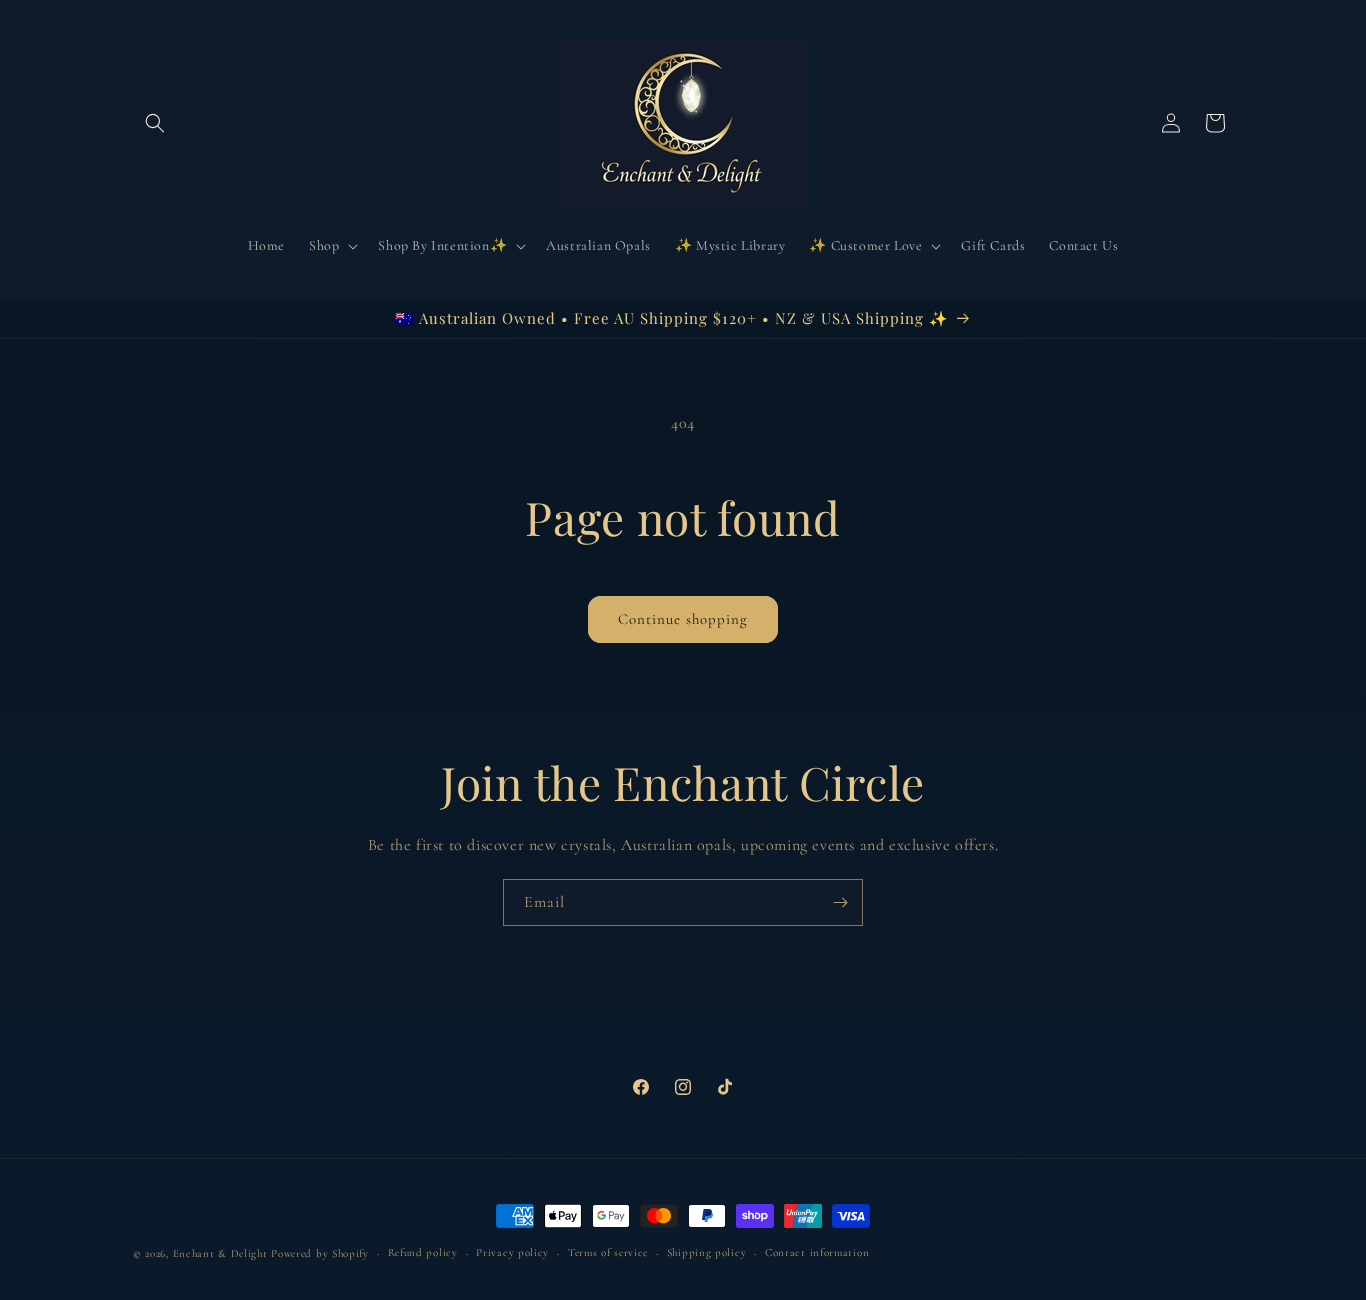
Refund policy (423, 1252)
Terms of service (608, 1252)
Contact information (817, 1252)
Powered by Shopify (320, 1253)
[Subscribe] (840, 902)
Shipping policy (707, 1252)
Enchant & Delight (220, 1253)
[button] (155, 123)
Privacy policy (512, 1252)
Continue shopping (683, 619)
